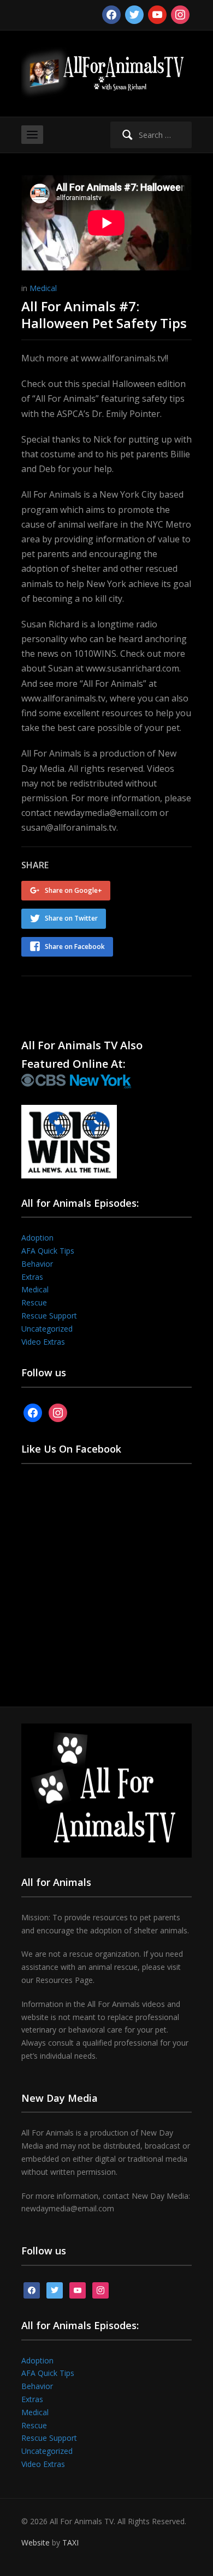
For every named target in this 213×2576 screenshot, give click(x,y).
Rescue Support (49, 1316)
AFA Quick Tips (48, 1251)
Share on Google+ (73, 890)
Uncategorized (47, 1329)
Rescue (34, 1302)
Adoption (37, 1238)
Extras (32, 1277)
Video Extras (43, 1342)
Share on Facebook (75, 947)
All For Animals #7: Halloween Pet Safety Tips (104, 315)
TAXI (70, 2542)
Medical (43, 288)
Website (35, 2542)
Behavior (37, 1264)
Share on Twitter (71, 918)
